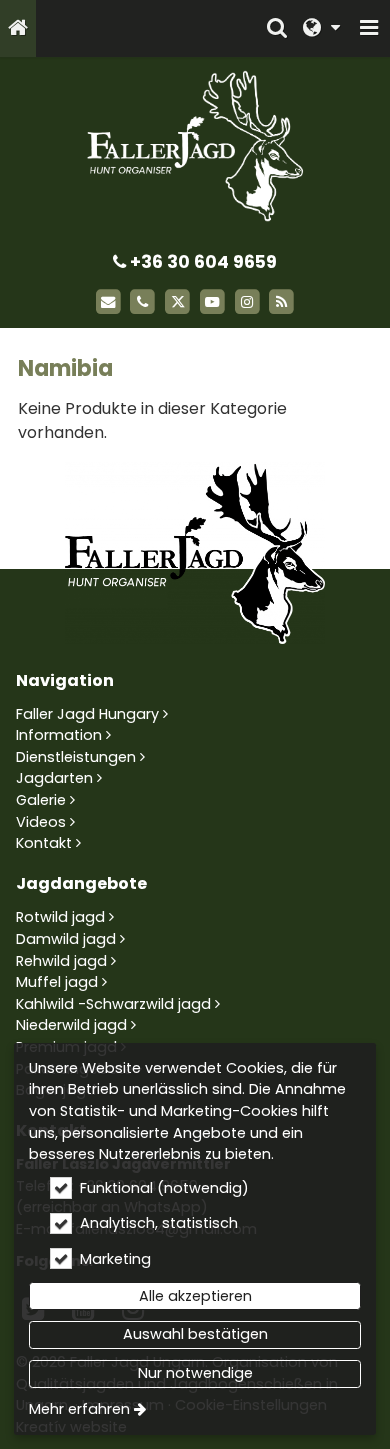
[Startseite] (18, 28)
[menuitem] (18, 28)
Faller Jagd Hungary (87, 714)
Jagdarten (54, 778)
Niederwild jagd (71, 1025)
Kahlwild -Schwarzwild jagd (113, 1004)
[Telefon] (142, 302)
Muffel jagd (57, 982)
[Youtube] (212, 302)
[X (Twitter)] (177, 302)
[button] (369, 28)
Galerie (41, 800)
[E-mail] (108, 302)
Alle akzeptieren (195, 1296)
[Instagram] (247, 302)
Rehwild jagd (61, 961)
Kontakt (44, 843)
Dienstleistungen (76, 757)
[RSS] (282, 302)
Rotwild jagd (60, 917)
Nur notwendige (195, 1373)
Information (59, 735)
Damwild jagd (66, 939)
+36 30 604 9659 (201, 262)
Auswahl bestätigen (195, 1334)
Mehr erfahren (79, 1409)
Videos (41, 822)
